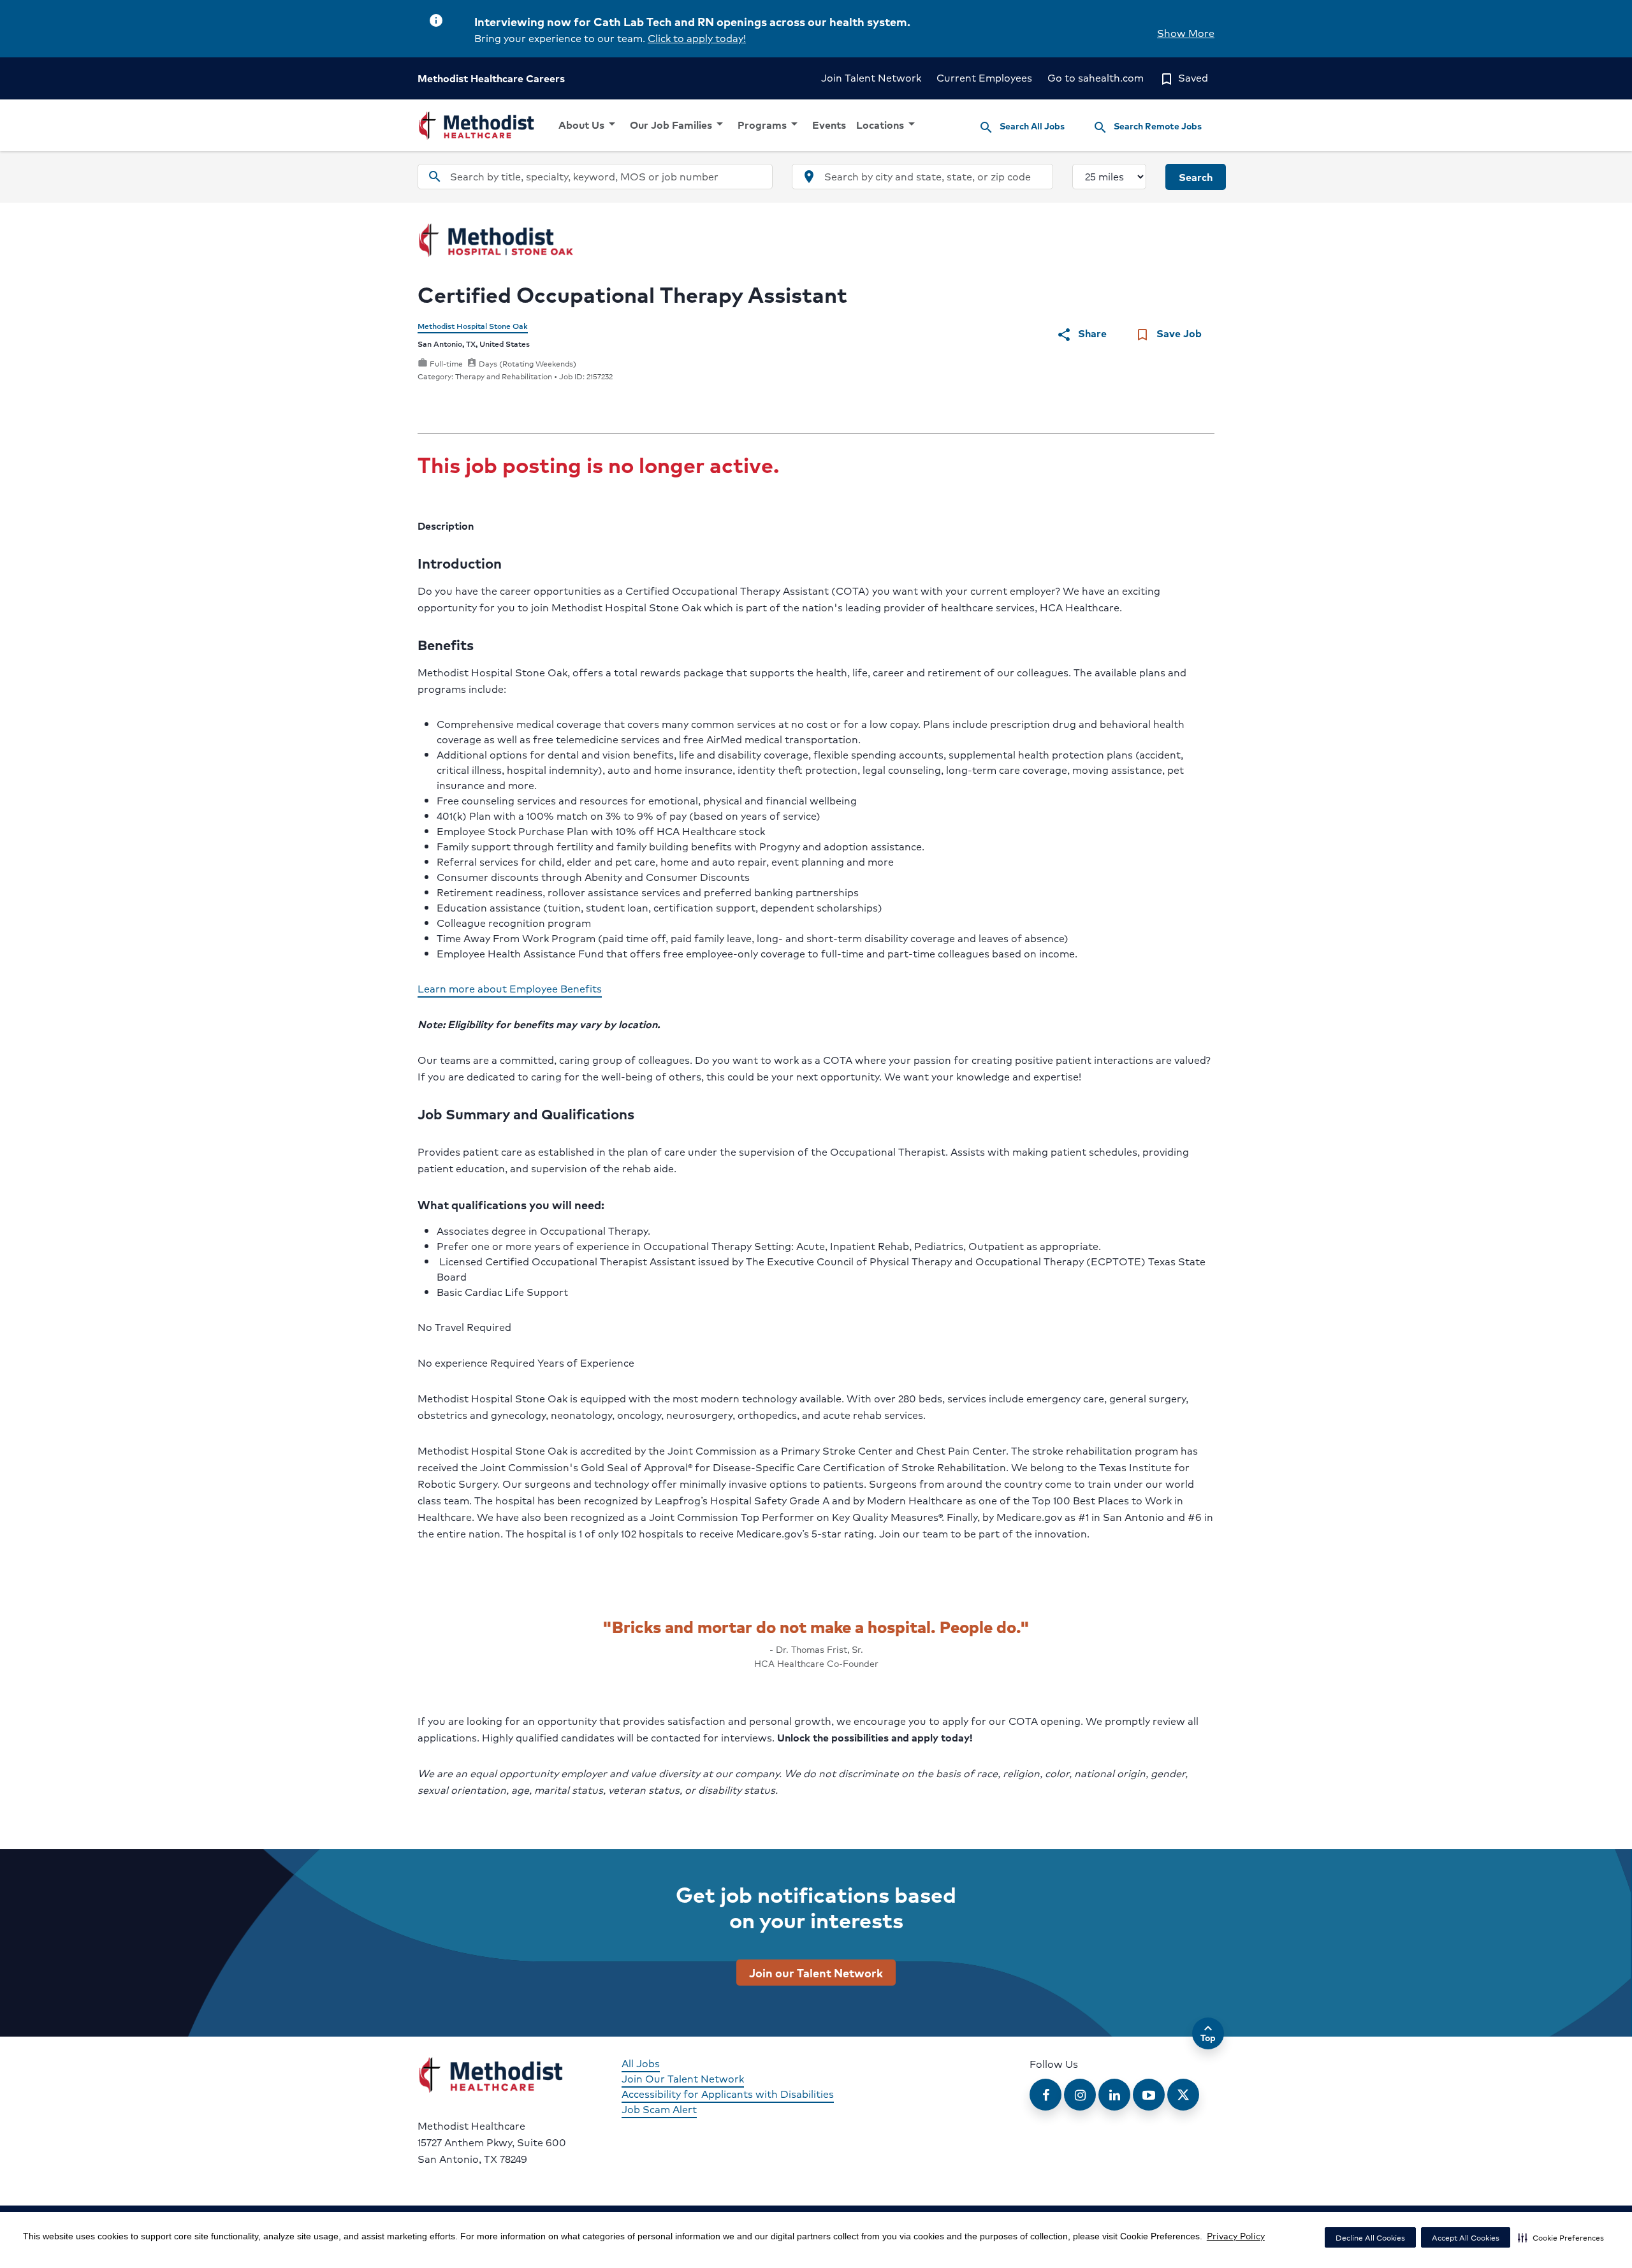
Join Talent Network (871, 77)
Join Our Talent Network (683, 2078)
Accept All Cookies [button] (1466, 2238)
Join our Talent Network (816, 1972)
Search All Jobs (1022, 127)
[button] (1561, 2237)
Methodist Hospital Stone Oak (473, 326)
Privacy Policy (1236, 2235)
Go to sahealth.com (1096, 77)
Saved (1184, 77)
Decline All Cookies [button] (1370, 2238)
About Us (589, 124)
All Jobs (641, 2063)
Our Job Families (679, 124)
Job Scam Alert (659, 2109)
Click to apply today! (697, 38)
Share (1082, 334)
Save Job (1168, 334)
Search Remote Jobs (1147, 127)
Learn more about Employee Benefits (510, 988)
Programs (770, 124)
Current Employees (984, 77)
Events (829, 125)
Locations (888, 124)
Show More (1186, 33)
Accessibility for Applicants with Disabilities (728, 2094)
